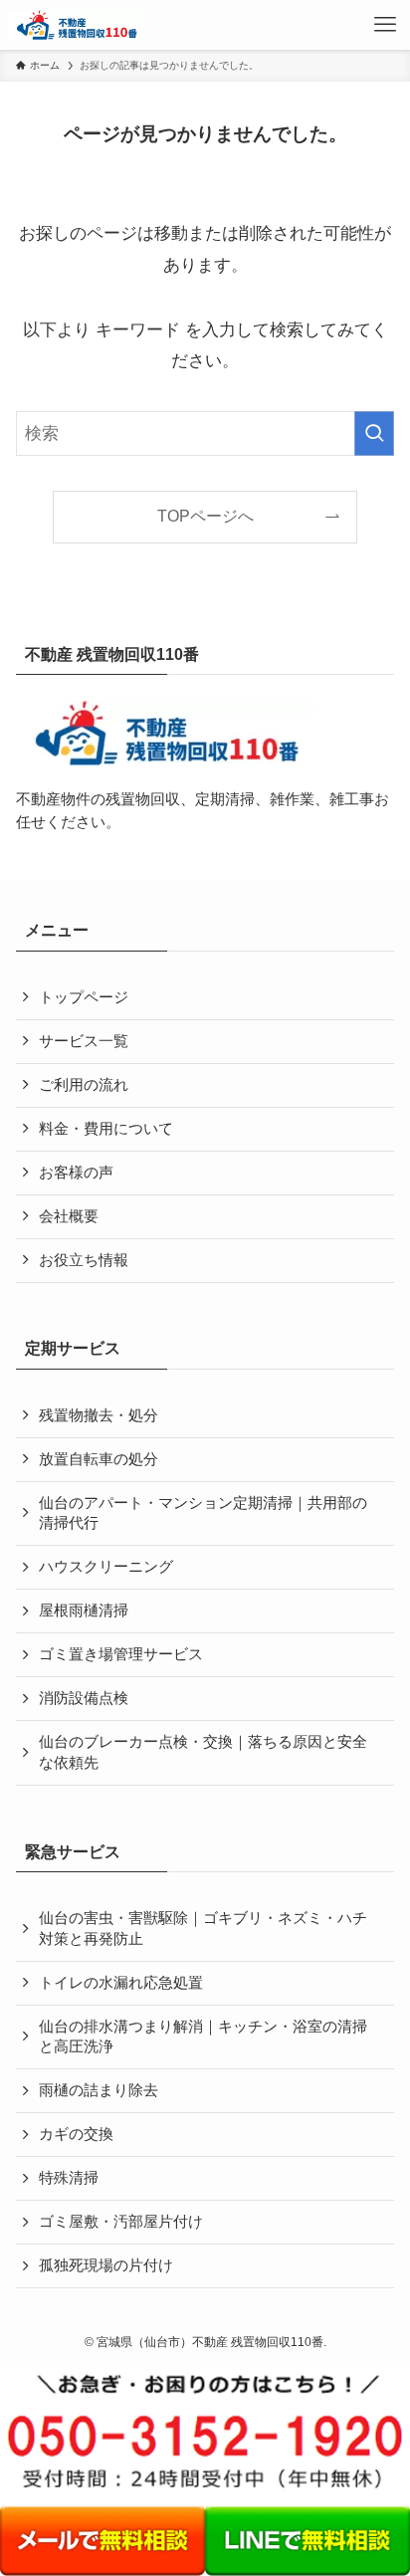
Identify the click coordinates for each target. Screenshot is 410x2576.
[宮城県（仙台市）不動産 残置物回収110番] (76, 25)
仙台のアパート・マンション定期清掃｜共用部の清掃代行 (203, 1513)
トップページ (84, 997)
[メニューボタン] (385, 25)
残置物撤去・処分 (99, 1415)
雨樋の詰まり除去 (99, 2090)
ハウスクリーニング (106, 1567)
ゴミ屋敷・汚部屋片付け (121, 2222)
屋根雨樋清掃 (84, 1610)
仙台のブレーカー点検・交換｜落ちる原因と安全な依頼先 (203, 1752)
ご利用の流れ (84, 1085)
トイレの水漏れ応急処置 (121, 1983)
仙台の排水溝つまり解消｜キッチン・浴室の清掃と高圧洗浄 (203, 2037)
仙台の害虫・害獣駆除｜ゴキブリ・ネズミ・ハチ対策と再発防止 (203, 1929)
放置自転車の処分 (99, 1459)
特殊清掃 (69, 2178)
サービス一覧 (84, 1041)
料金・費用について (106, 1129)
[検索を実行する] (374, 433)
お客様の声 (76, 1173)
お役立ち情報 (84, 1260)
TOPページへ (205, 516)
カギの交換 (76, 2134)
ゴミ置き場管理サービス (121, 1654)
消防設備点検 (84, 1698)
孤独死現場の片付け (106, 2265)
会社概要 (69, 1216)
